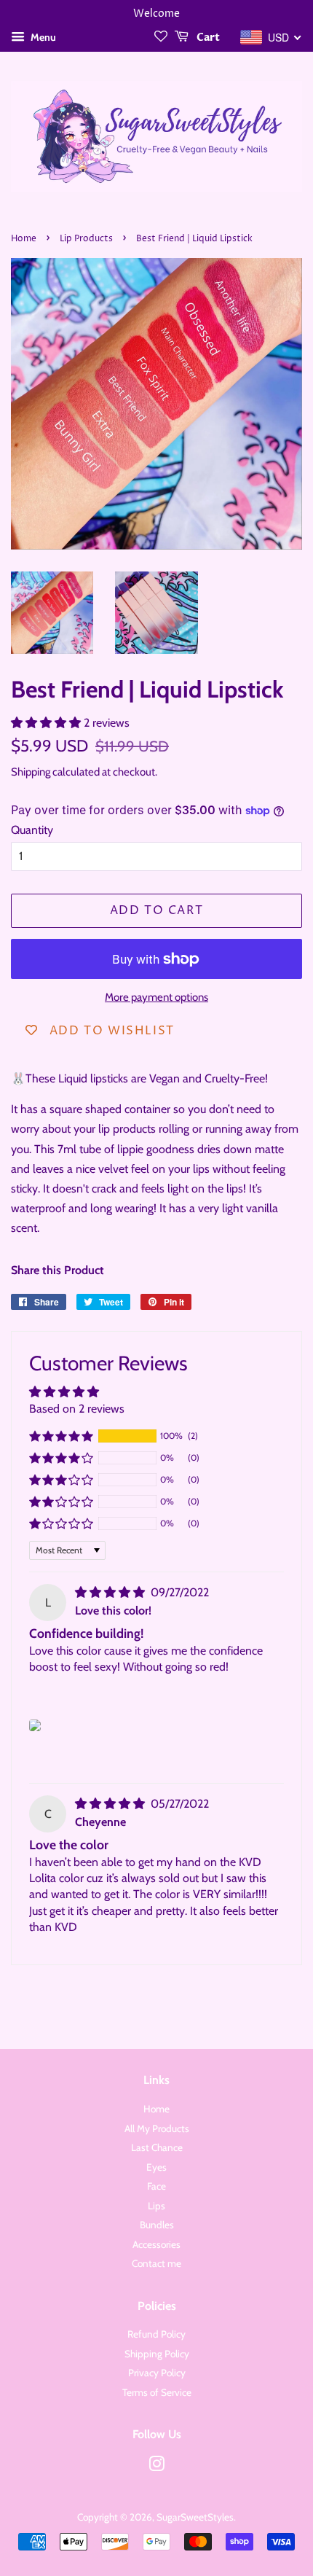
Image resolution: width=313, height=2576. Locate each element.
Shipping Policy (157, 2354)
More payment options (156, 997)
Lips (156, 2206)
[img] (111, 1592)
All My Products (157, 2128)
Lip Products (86, 239)
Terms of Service (157, 2392)
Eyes (156, 2167)
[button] (47, 723)
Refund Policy (156, 2334)
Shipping (31, 772)
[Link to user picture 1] (35, 1725)
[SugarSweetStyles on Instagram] (156, 2467)
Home (24, 239)
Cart (207, 38)
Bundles (157, 2225)
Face (156, 2186)
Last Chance (157, 2147)
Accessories (156, 2244)
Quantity (32, 830)
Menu (42, 37)
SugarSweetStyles (195, 2517)
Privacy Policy (157, 2373)
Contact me (156, 2263)
